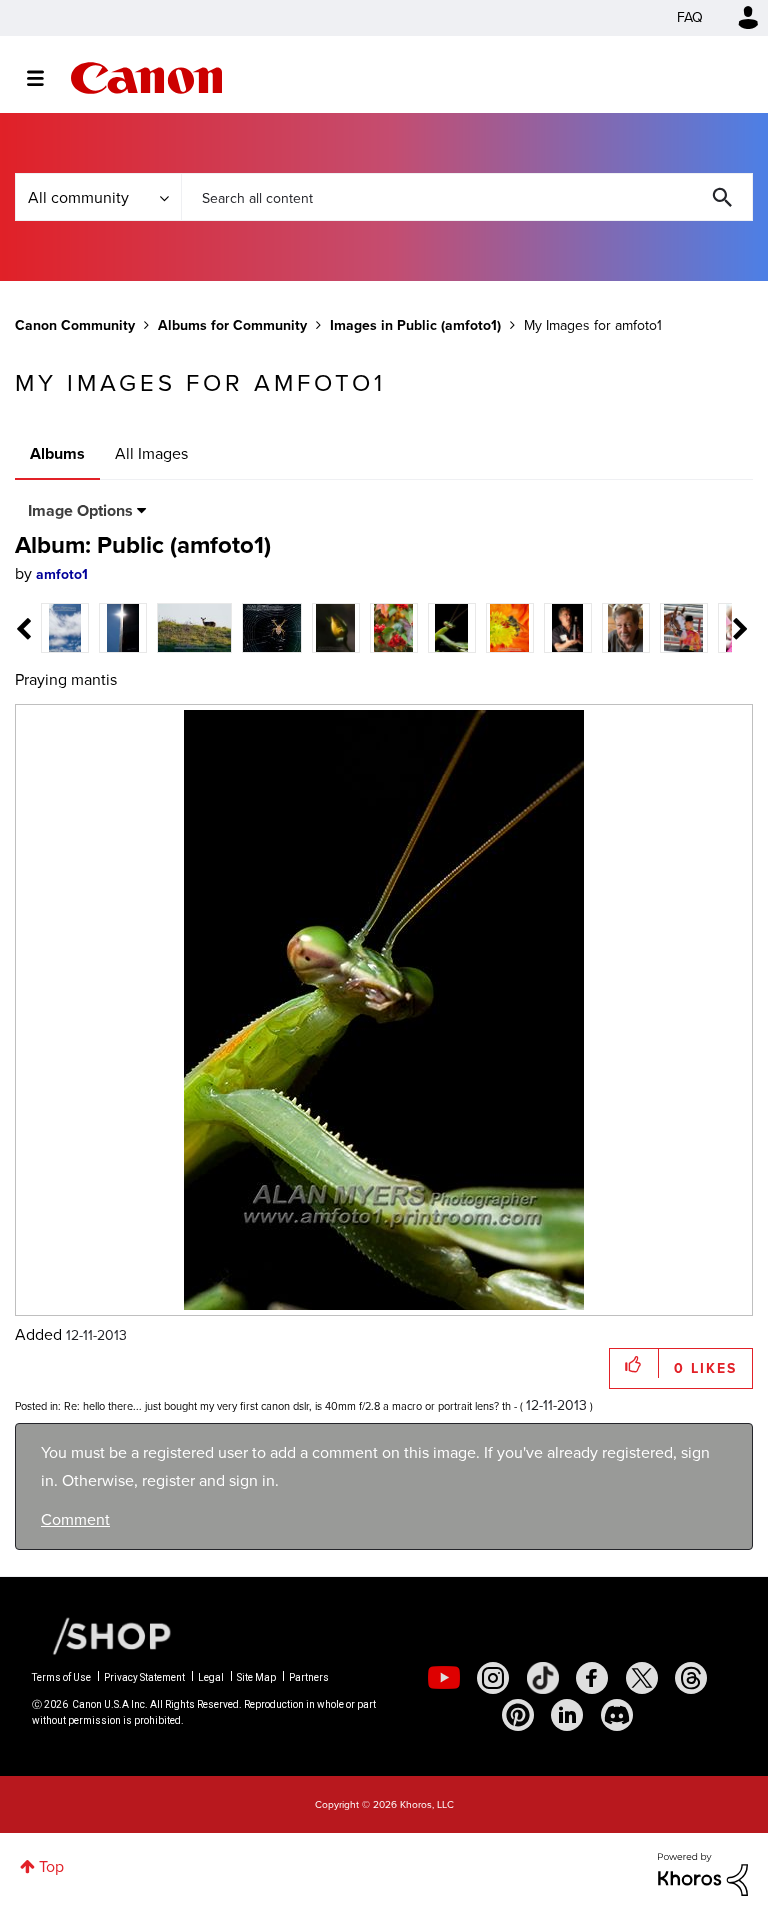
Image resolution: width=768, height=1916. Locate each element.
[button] (662, 795)
